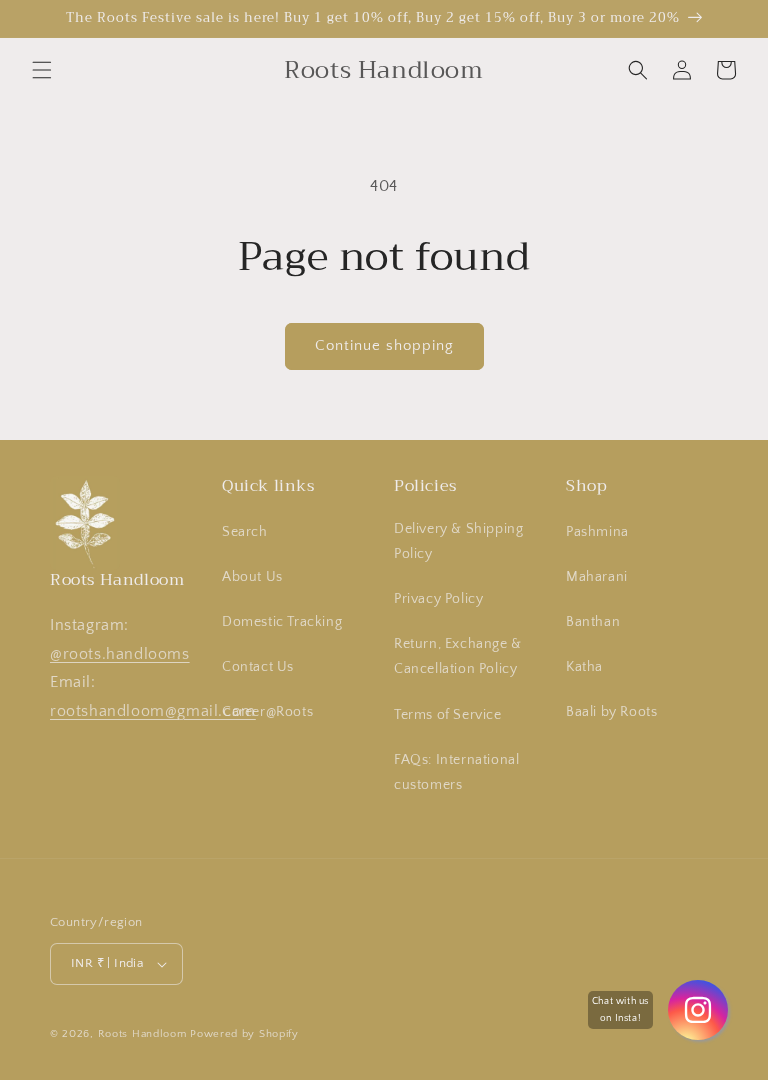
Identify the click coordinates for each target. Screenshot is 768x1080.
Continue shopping (384, 345)
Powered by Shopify (244, 1034)
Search (245, 532)
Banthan (593, 622)
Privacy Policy (438, 599)
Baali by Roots (611, 712)
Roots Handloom (142, 1034)
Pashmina (597, 532)
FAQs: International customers (456, 772)
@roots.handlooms (120, 654)
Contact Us (258, 667)
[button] (42, 70)
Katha (584, 667)
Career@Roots (267, 712)
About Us (252, 577)
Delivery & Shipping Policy (458, 541)
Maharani (597, 577)
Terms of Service (448, 715)
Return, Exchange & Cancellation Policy (458, 656)
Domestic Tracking (282, 622)
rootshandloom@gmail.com (153, 711)
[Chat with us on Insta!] (698, 1010)
